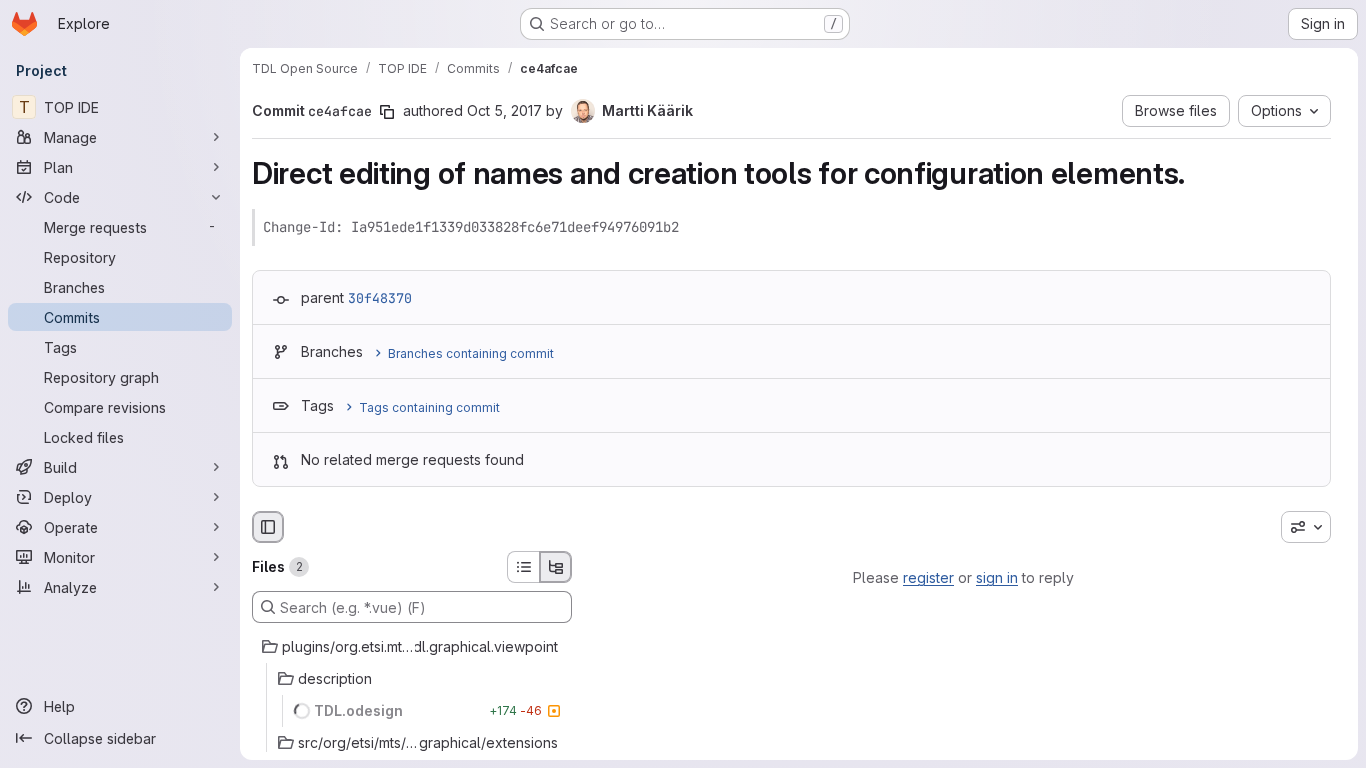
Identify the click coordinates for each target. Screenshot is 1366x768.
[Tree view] (556, 567)
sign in (997, 577)
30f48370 (380, 298)
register (928, 577)
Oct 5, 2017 (504, 110)
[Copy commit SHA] (387, 112)
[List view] (523, 567)
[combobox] (1306, 527)
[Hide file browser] (268, 527)
